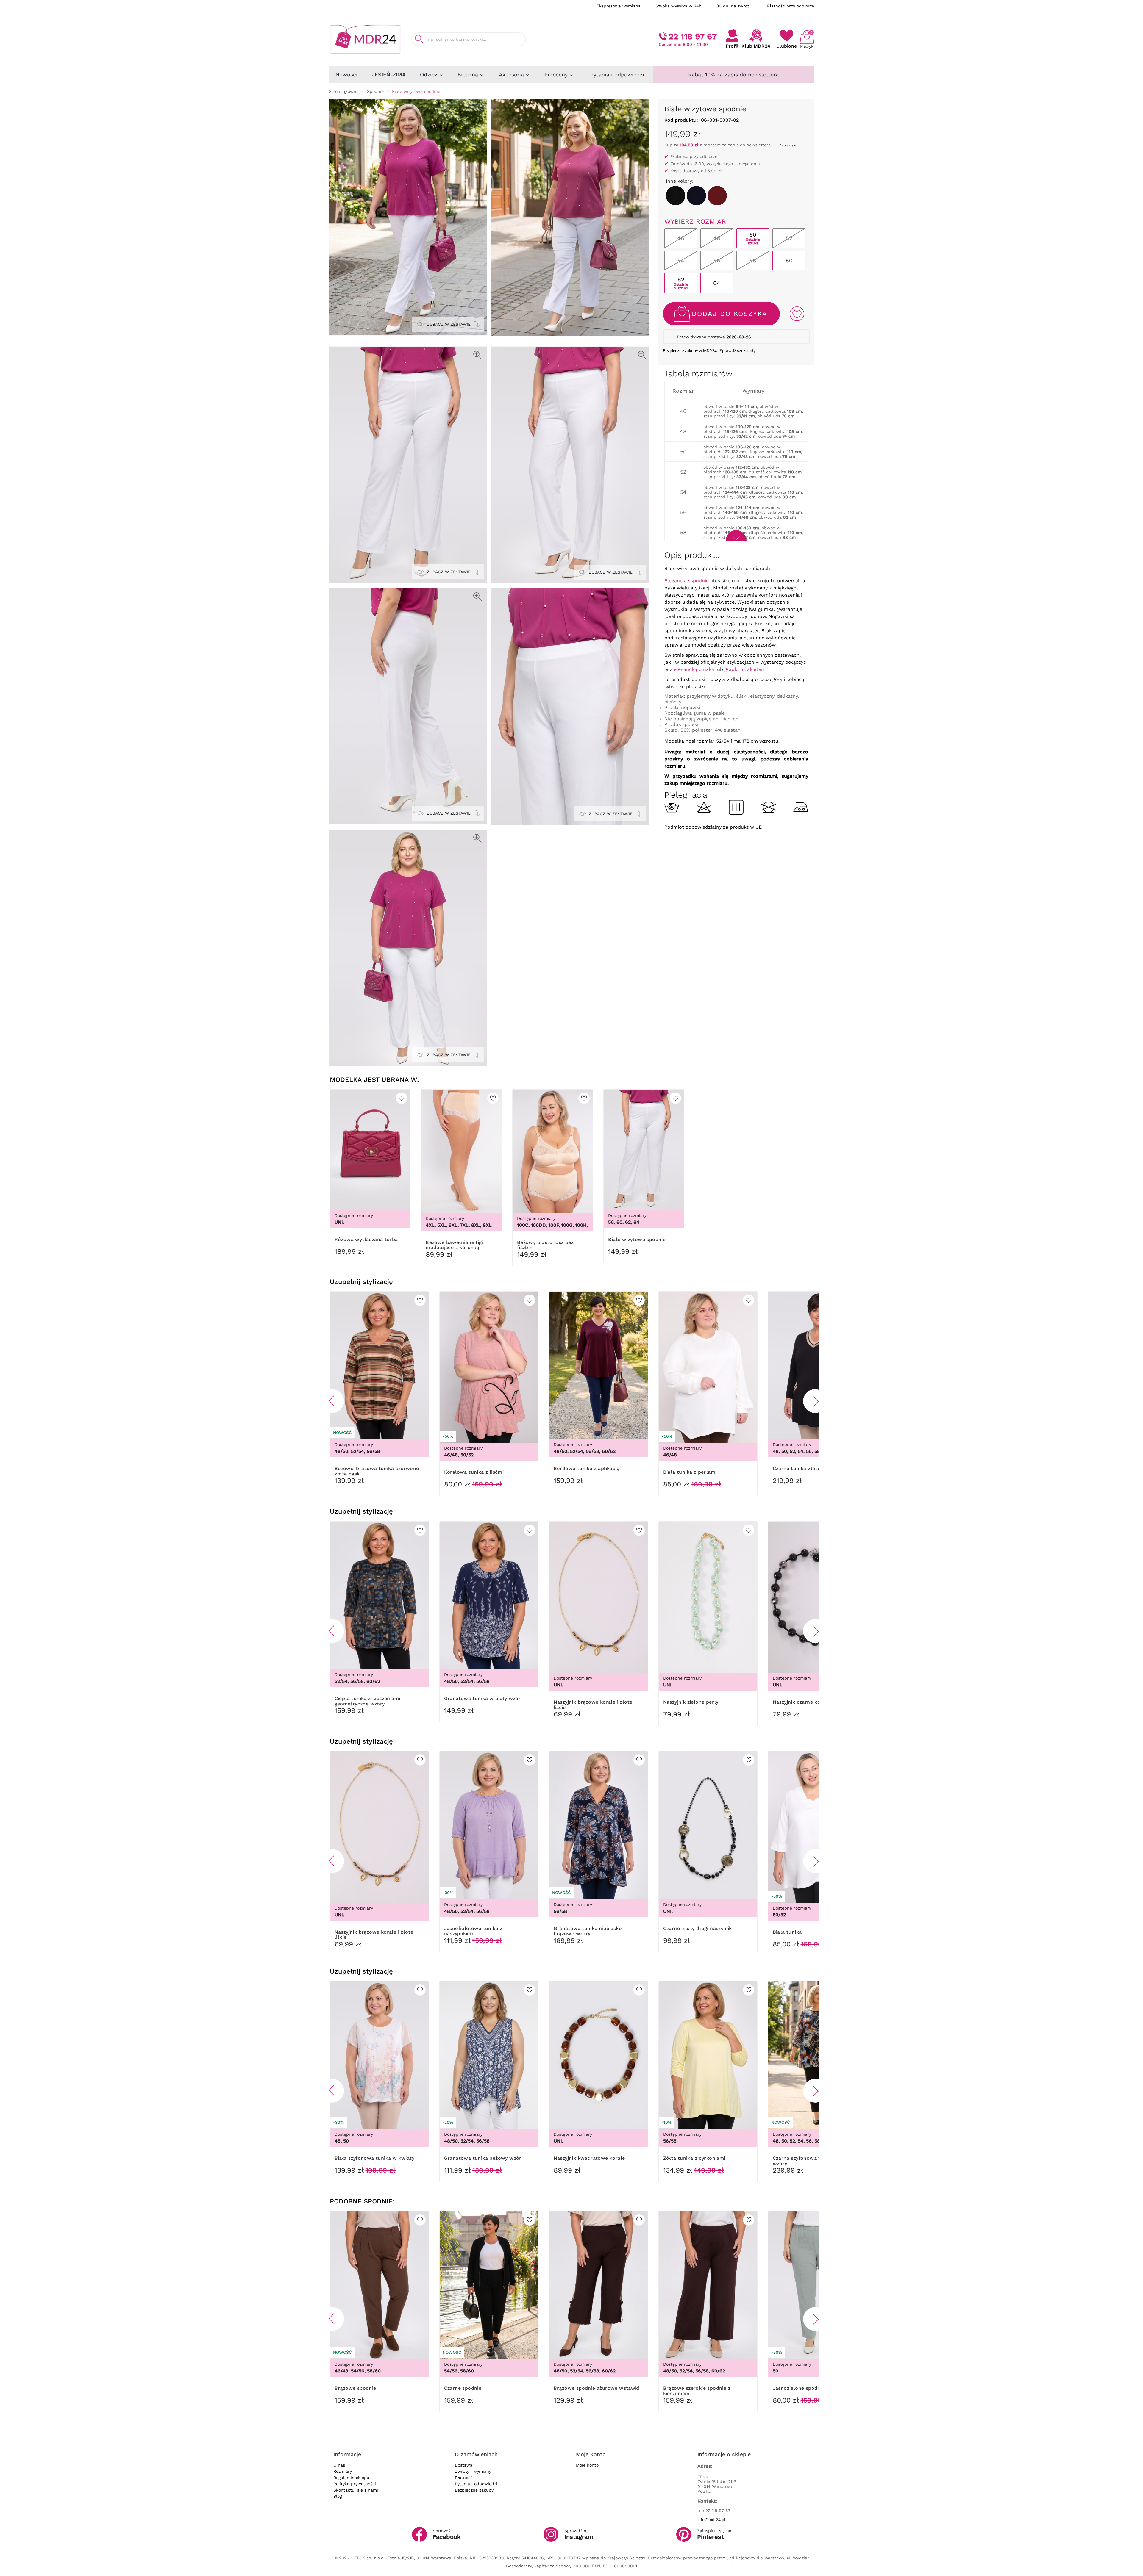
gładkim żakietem (745, 669)
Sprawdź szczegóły (738, 351)
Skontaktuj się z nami (356, 2490)
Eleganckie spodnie (687, 581)
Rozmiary (343, 2471)
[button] (332, 1401)
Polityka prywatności (355, 2484)
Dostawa (464, 2465)
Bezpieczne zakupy (474, 2490)
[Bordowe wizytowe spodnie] (717, 196)
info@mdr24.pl (711, 2520)
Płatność (464, 2478)
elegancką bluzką (694, 669)
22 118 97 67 (693, 36)
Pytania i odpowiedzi (476, 2484)
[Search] (419, 39)
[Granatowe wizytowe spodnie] (696, 196)
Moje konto (587, 2465)
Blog (338, 2496)
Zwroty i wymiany (473, 2471)
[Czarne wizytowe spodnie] (676, 196)
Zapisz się (788, 145)
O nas (339, 2465)
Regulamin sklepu (351, 2478)
